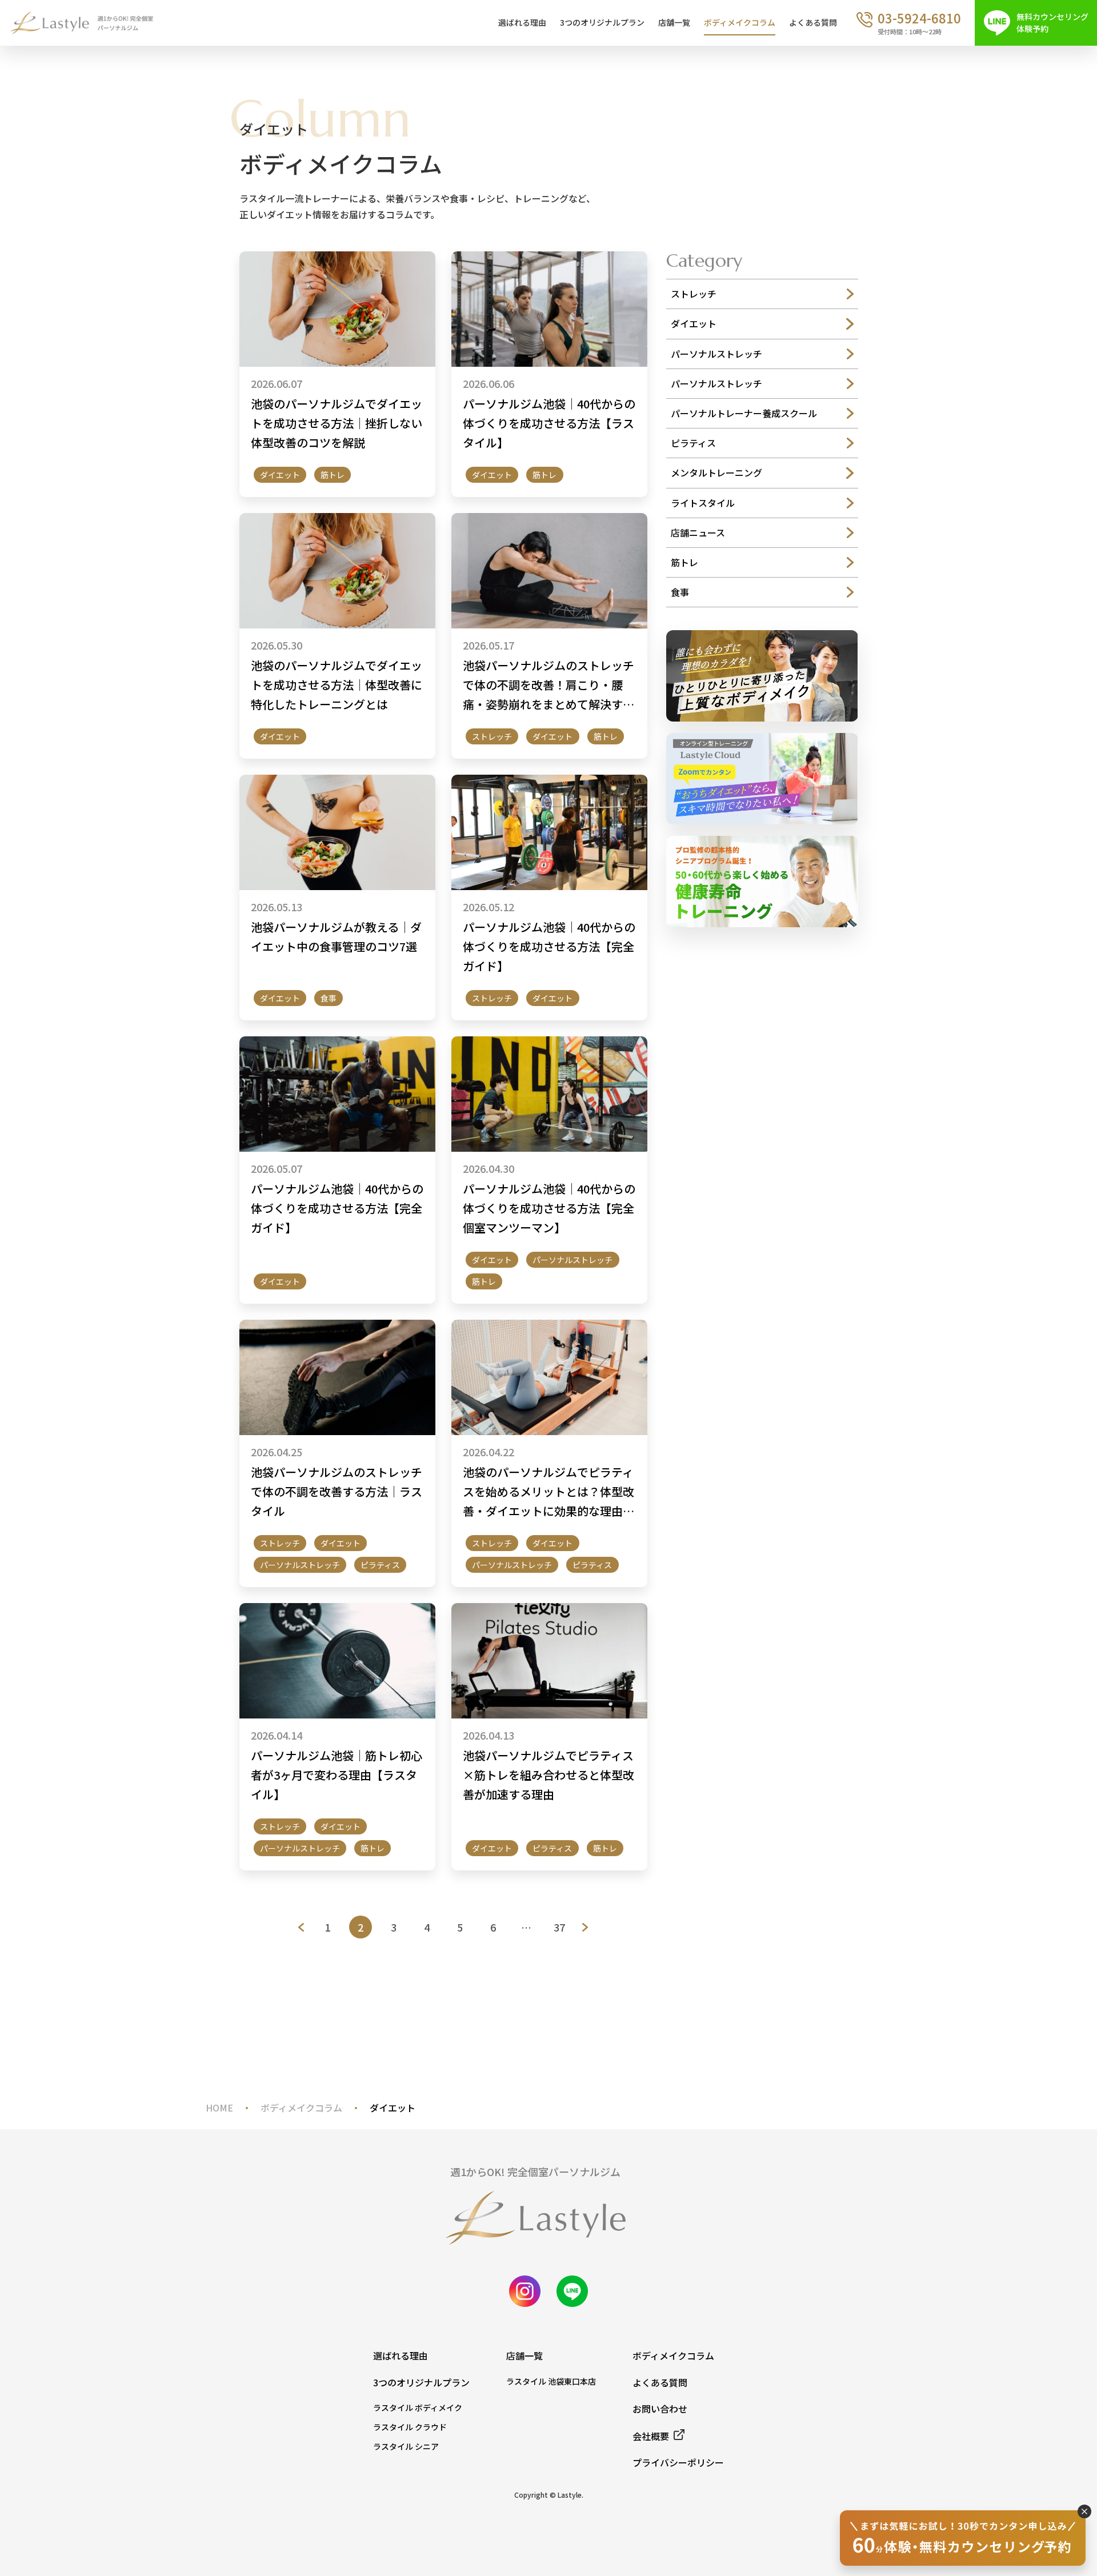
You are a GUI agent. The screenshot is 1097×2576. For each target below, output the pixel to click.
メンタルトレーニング (716, 472)
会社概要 (651, 2436)
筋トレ (333, 475)
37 (559, 1927)
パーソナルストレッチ (572, 1260)
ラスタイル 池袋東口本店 (551, 2381)
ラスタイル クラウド (410, 2427)
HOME (219, 2108)
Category (704, 261)
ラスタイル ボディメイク (418, 2407)
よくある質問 (813, 22)
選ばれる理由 (522, 22)
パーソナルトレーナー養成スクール (744, 413)
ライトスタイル (703, 503)
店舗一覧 (674, 22)
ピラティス (380, 1565)
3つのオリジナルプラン (602, 22)
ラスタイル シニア (406, 2446)
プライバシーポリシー (678, 2462)
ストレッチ (492, 736)
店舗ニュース (698, 532)
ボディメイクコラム (740, 22)
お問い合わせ (660, 2409)
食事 (329, 998)
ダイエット (280, 475)
